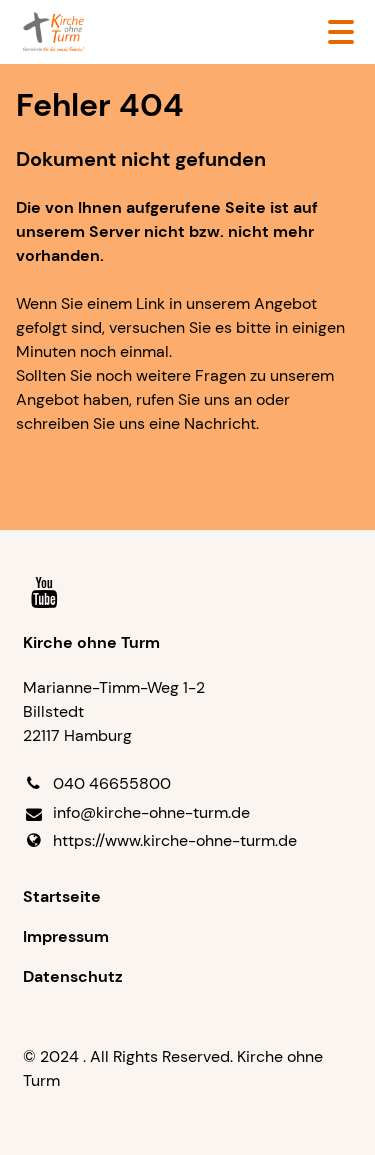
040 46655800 (112, 783)
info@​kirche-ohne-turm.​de (151, 812)
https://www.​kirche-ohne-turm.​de (175, 840)
